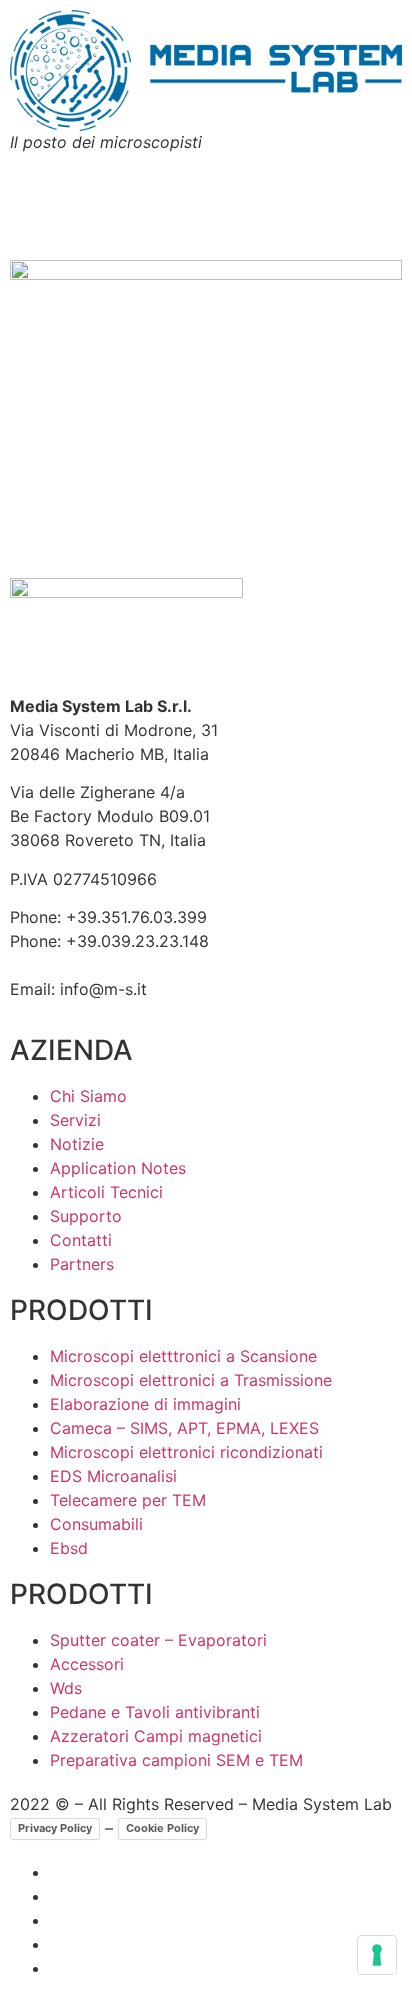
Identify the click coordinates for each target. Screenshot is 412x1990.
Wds (66, 1688)
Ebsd (69, 1548)
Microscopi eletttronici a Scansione (183, 1356)
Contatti (81, 1240)
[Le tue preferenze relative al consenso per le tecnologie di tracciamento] (377, 1955)
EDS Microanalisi (113, 1476)
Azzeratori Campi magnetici (156, 1736)
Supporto (86, 1216)
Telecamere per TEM (128, 1500)
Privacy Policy (55, 1828)
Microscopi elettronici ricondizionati (186, 1452)
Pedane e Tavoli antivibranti (155, 1712)
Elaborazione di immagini (145, 1404)
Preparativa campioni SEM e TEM (176, 1760)
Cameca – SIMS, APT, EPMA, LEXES (184, 1428)
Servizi (75, 1120)
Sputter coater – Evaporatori (158, 1640)
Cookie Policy (162, 1828)
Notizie (77, 1144)
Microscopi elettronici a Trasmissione (191, 1380)
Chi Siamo (88, 1096)
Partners (82, 1264)
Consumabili (96, 1524)
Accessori (87, 1664)
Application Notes (118, 1168)
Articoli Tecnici (106, 1192)
